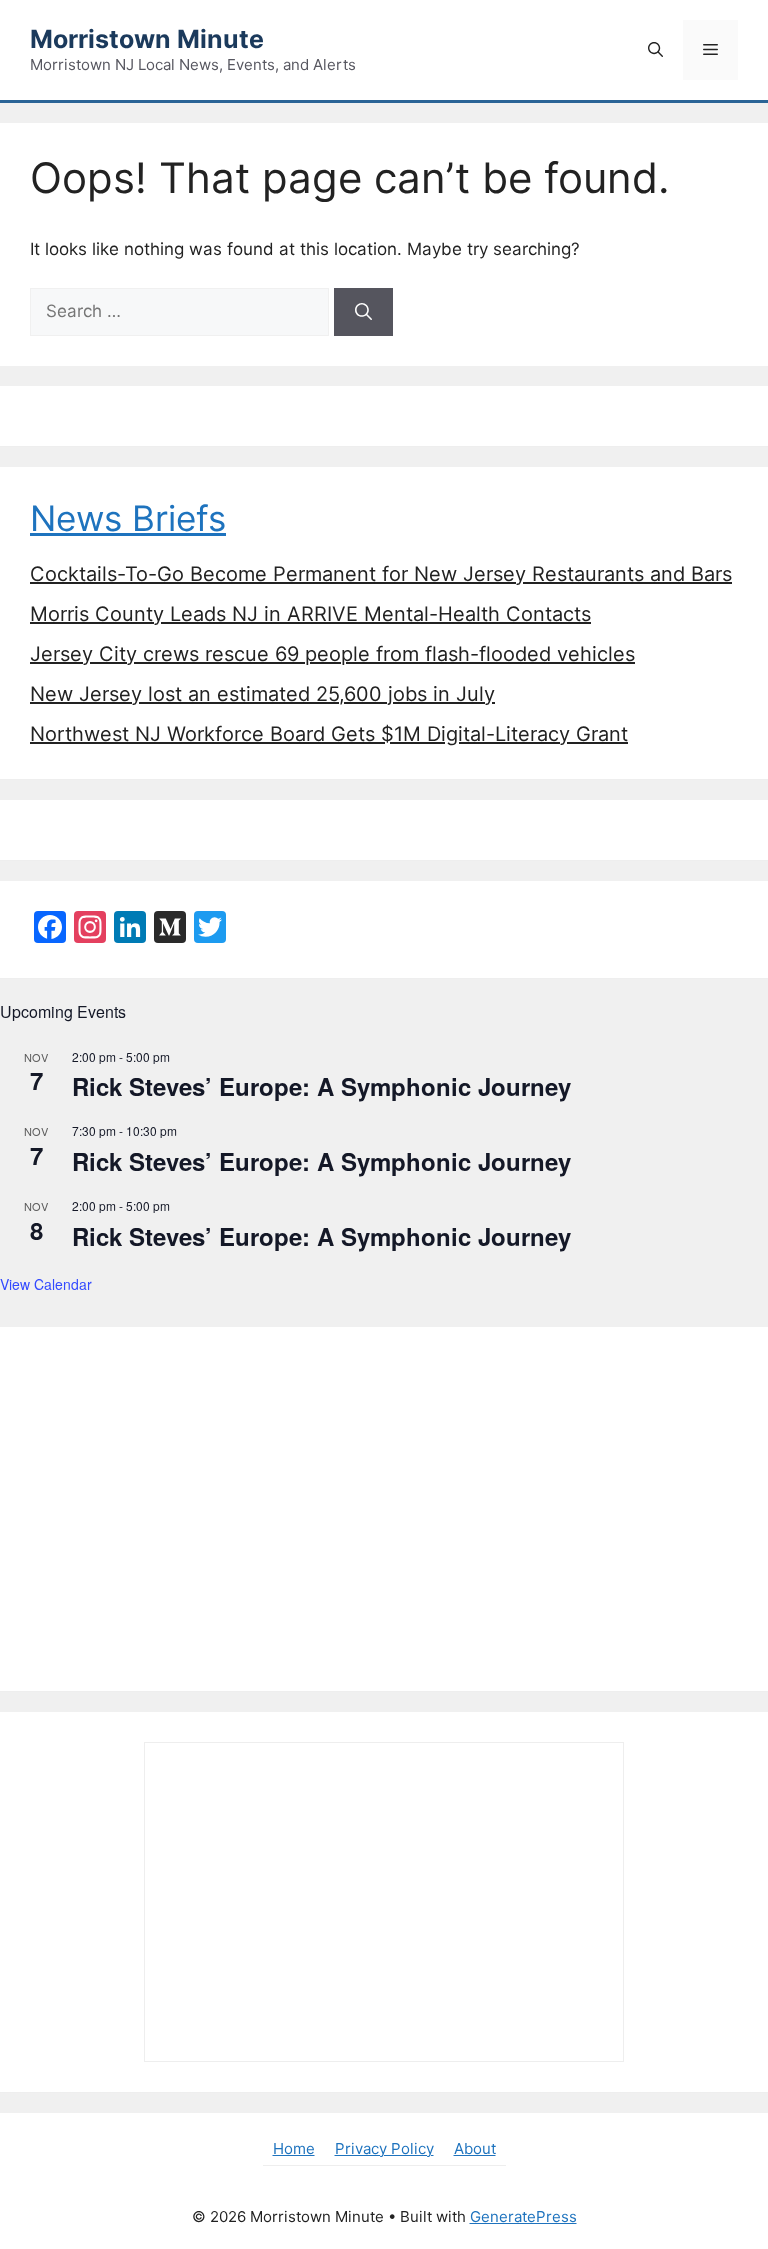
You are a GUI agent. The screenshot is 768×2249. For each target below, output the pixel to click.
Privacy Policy (384, 2148)
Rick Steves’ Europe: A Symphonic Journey (321, 1086)
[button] (655, 50)
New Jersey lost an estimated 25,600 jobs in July (262, 694)
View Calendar (46, 1284)
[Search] (363, 312)
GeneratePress (523, 2216)
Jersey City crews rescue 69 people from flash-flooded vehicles (332, 654)
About (475, 2148)
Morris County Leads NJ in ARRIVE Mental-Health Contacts (310, 614)
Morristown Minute (147, 39)
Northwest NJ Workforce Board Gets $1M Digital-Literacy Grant (329, 734)
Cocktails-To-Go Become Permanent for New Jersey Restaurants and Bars (381, 574)
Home (294, 2148)
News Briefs (128, 518)
